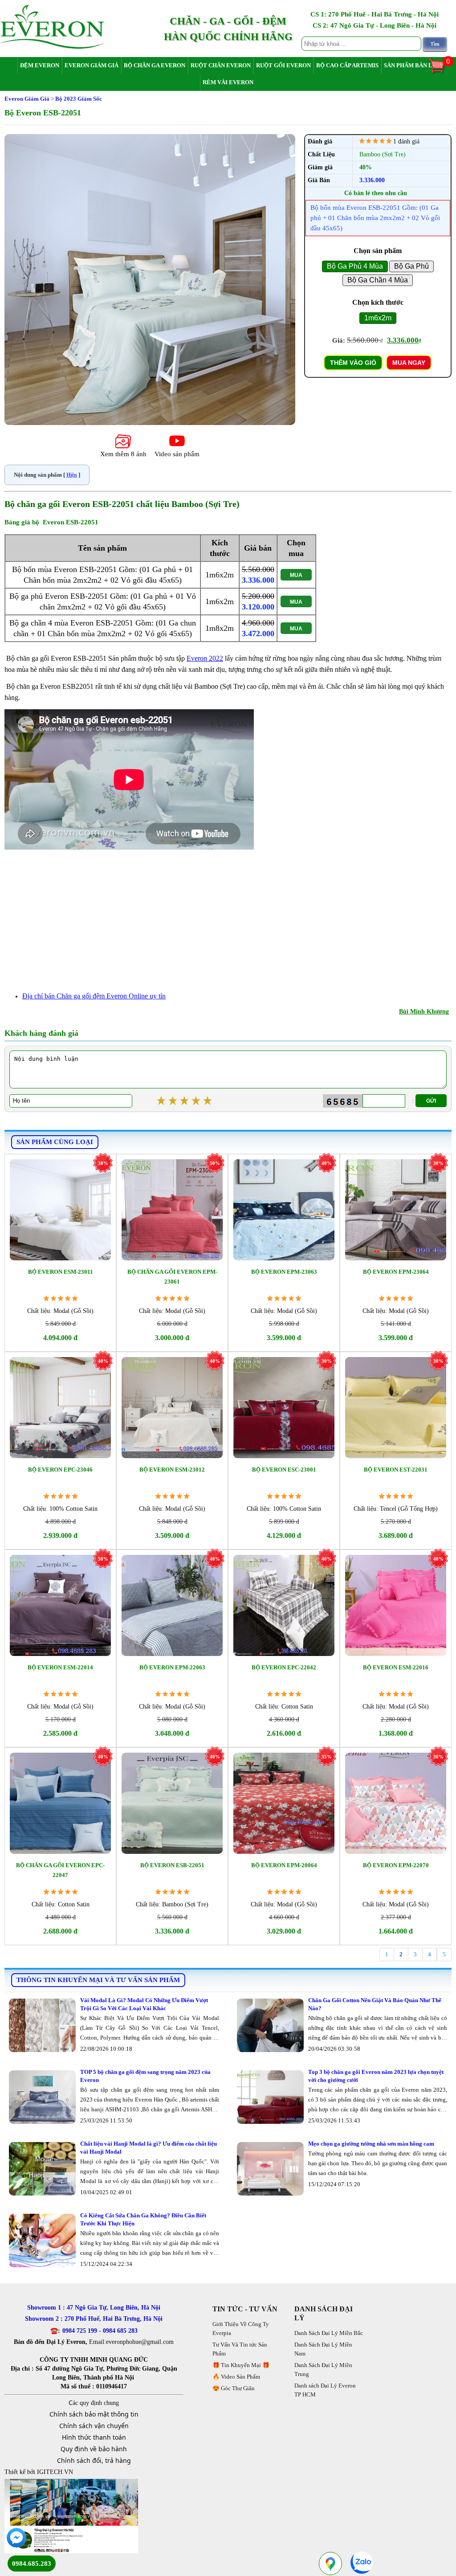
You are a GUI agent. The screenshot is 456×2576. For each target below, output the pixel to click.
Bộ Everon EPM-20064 (284, 1865)
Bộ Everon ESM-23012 (172, 1470)
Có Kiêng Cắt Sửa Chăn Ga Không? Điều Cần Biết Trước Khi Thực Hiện (143, 2219)
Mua (296, 575)
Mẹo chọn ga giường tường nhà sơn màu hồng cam (371, 2144)
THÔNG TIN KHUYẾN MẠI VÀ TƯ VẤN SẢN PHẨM (98, 1980)
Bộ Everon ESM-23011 (61, 1272)
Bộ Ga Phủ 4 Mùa (355, 266)
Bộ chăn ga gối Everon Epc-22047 (60, 1870)
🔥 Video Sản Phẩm (236, 2377)
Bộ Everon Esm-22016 (396, 1667)
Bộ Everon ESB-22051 (172, 1865)
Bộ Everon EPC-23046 (60, 1470)
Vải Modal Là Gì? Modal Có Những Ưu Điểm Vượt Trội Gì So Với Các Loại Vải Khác (144, 2004)
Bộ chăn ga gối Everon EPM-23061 (172, 1277)
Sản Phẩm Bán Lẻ (410, 65)
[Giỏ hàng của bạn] (441, 72)
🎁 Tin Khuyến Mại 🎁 (241, 2365)
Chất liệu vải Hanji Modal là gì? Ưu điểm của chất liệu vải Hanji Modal (149, 2148)
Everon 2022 (205, 658)
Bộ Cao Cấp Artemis (347, 65)
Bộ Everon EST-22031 (396, 1470)
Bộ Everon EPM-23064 (396, 1272)
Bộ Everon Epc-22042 (284, 1667)
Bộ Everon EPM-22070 (396, 1865)
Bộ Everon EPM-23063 (284, 1272)
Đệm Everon (40, 65)
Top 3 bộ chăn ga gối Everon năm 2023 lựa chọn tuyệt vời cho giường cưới (376, 2076)
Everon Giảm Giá (92, 65)
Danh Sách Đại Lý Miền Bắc (329, 2333)
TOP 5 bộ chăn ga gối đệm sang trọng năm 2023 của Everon (145, 2076)
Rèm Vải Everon (228, 82)
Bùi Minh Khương (424, 1012)
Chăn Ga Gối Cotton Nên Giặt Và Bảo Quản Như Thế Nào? (375, 2004)
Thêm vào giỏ (353, 363)
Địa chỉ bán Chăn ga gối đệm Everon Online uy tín (94, 996)
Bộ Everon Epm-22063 (172, 1667)
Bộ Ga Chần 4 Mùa (378, 280)
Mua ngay (409, 363)
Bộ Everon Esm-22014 (60, 1667)
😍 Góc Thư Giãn (234, 2388)
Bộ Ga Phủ (411, 266)
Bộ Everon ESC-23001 (284, 1470)
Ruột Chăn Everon (221, 65)
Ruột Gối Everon (283, 65)
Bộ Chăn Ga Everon (155, 65)
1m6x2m (378, 318)
